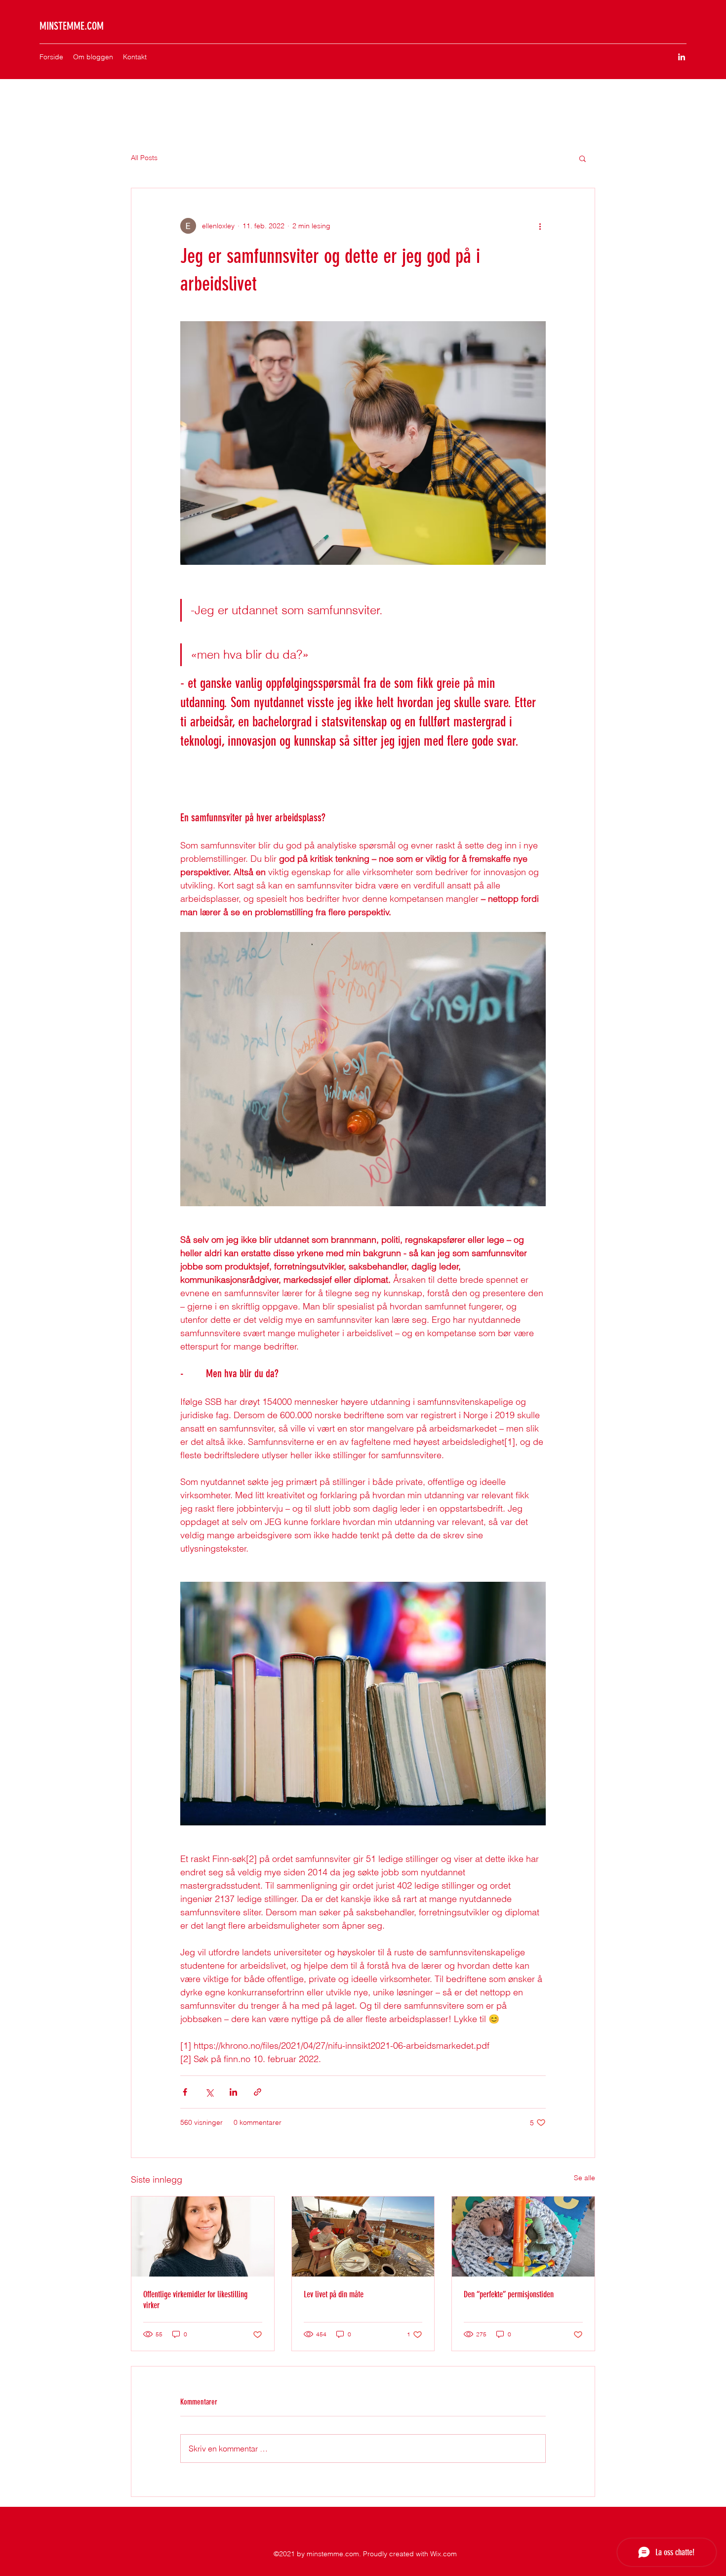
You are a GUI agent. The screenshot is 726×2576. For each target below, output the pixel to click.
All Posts (144, 158)
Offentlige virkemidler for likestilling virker (195, 2300)
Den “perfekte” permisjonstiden (509, 2294)
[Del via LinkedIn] (233, 2092)
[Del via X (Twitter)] (209, 2092)
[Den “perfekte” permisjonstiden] (523, 2237)
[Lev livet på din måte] (363, 2237)
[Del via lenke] (258, 2092)
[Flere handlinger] (540, 226)
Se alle (585, 2178)
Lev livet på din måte (334, 2294)
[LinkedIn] (682, 57)
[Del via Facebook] (185, 2092)
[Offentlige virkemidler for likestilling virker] (203, 2237)
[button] (583, 158)
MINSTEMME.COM (72, 26)
